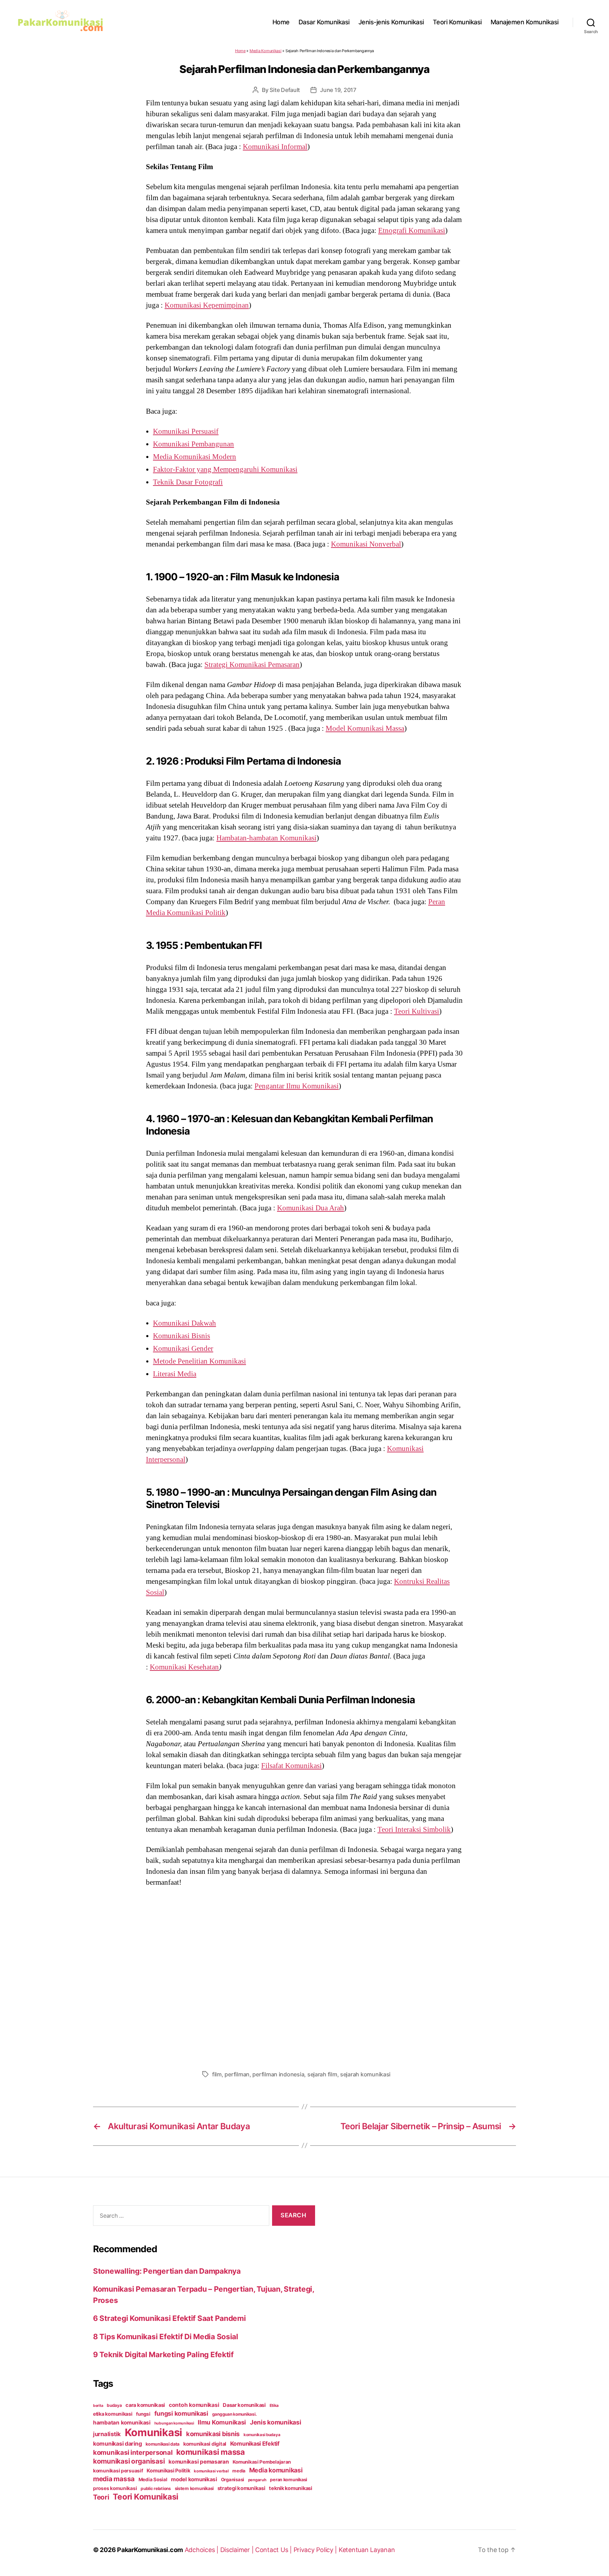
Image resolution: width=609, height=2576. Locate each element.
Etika (274, 2405)
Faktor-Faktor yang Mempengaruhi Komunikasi (225, 469)
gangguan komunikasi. (235, 2414)
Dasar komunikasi (244, 2405)
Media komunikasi (276, 2470)
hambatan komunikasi (122, 2423)
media (239, 2471)
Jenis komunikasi (276, 2422)
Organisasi (233, 2479)
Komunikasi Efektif (255, 2444)
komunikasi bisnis (213, 2434)
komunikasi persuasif (118, 2471)
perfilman (237, 2074)
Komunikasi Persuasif (186, 431)
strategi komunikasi (241, 2488)
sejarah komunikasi (365, 2074)
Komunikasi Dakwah (184, 1323)
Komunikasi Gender (183, 1348)
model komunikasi (194, 2479)
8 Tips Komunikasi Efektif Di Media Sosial (166, 2337)
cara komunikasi (145, 2405)
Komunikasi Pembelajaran (262, 2462)
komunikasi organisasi (129, 2461)
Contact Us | (274, 2550)
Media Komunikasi (266, 51)
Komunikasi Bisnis (182, 1336)
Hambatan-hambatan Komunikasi (266, 838)
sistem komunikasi (194, 2488)
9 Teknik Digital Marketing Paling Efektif (163, 2355)
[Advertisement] (304, 1977)
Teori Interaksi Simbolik (414, 1829)
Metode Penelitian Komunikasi (199, 1361)
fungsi (143, 2414)
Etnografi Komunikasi (412, 230)
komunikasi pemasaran (199, 2462)
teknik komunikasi (290, 2488)
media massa (114, 2479)
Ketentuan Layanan (367, 2550)
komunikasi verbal (211, 2471)
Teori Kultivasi (417, 1011)
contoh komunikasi (194, 2405)
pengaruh (257, 2480)
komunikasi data (162, 2444)
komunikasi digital (205, 2444)
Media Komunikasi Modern (195, 457)
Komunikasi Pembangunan (193, 444)
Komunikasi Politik (168, 2471)
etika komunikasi (113, 2414)
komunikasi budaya (262, 2435)
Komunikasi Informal (275, 147)
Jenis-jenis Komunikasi (391, 22)
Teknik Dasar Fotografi (188, 482)
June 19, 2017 (338, 90)
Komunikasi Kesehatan (184, 1667)
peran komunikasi (288, 2480)
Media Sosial (153, 2479)
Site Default (285, 90)
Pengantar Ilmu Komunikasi (297, 1086)
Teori (101, 2497)
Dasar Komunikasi (324, 22)
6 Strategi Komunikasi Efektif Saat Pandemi (170, 2318)
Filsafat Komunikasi (291, 1766)
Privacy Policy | (316, 2550)
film (217, 2074)
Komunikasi (153, 2432)
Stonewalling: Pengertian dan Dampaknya (167, 2271)
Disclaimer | (238, 2550)
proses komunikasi (115, 2488)
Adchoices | (202, 2550)
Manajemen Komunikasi (525, 22)
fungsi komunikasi (181, 2413)
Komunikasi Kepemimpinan (207, 305)
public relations (156, 2488)
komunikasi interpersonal (133, 2452)
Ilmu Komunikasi (222, 2422)
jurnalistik (107, 2434)
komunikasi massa (211, 2452)
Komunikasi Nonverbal (366, 544)
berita (98, 2406)
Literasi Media (175, 1374)
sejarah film (322, 2074)
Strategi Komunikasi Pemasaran (252, 665)
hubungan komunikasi (174, 2423)
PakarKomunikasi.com (150, 2550)
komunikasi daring (117, 2444)
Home (281, 22)
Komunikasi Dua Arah (310, 1208)
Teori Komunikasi (457, 22)
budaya (114, 2405)
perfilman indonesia (278, 2074)
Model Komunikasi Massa (365, 728)
